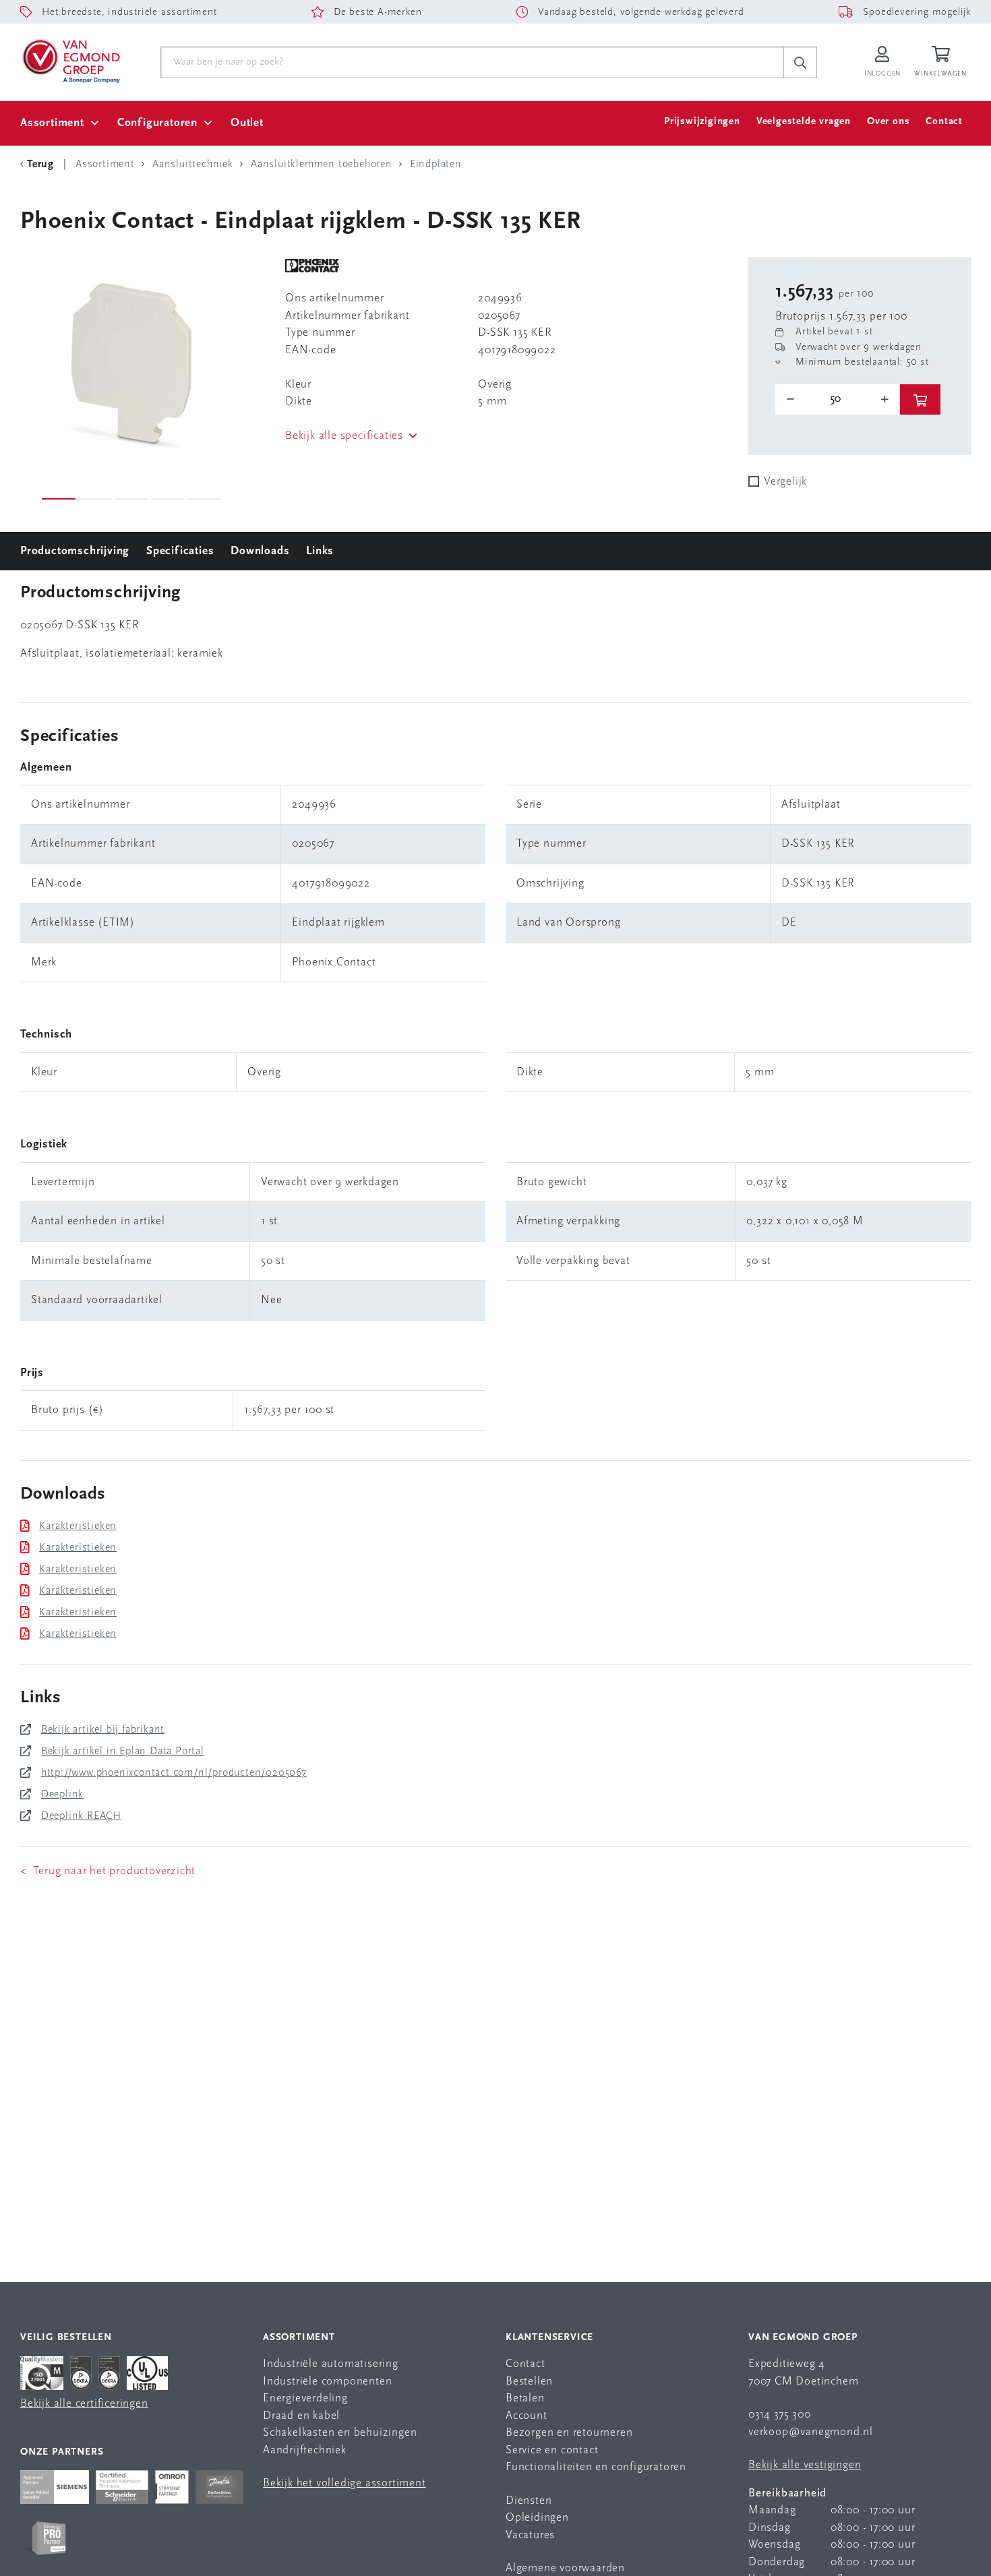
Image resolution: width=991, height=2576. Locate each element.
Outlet (247, 123)
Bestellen (529, 2382)
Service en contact (552, 2450)
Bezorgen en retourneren (569, 2433)
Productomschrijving (75, 551)
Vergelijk (785, 482)
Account (527, 2416)
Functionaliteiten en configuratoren (596, 2467)
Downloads (260, 551)
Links (320, 551)
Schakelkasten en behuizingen (340, 2433)
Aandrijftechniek (305, 2450)
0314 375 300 (780, 2415)
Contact (944, 122)
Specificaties (180, 551)
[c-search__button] (800, 63)
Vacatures (530, 2535)
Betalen (525, 2398)
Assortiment (52, 123)
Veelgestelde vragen (804, 122)
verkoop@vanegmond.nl (811, 2432)
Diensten (529, 2501)
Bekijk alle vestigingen (805, 2465)
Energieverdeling (305, 2398)
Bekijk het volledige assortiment (344, 2483)
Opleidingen (537, 2518)
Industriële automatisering (331, 2364)
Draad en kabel (301, 2416)
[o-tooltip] (838, 399)
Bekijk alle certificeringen (84, 2404)
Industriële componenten (327, 2382)
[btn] (920, 399)
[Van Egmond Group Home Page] (70, 60)
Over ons (888, 122)
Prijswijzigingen (702, 122)
